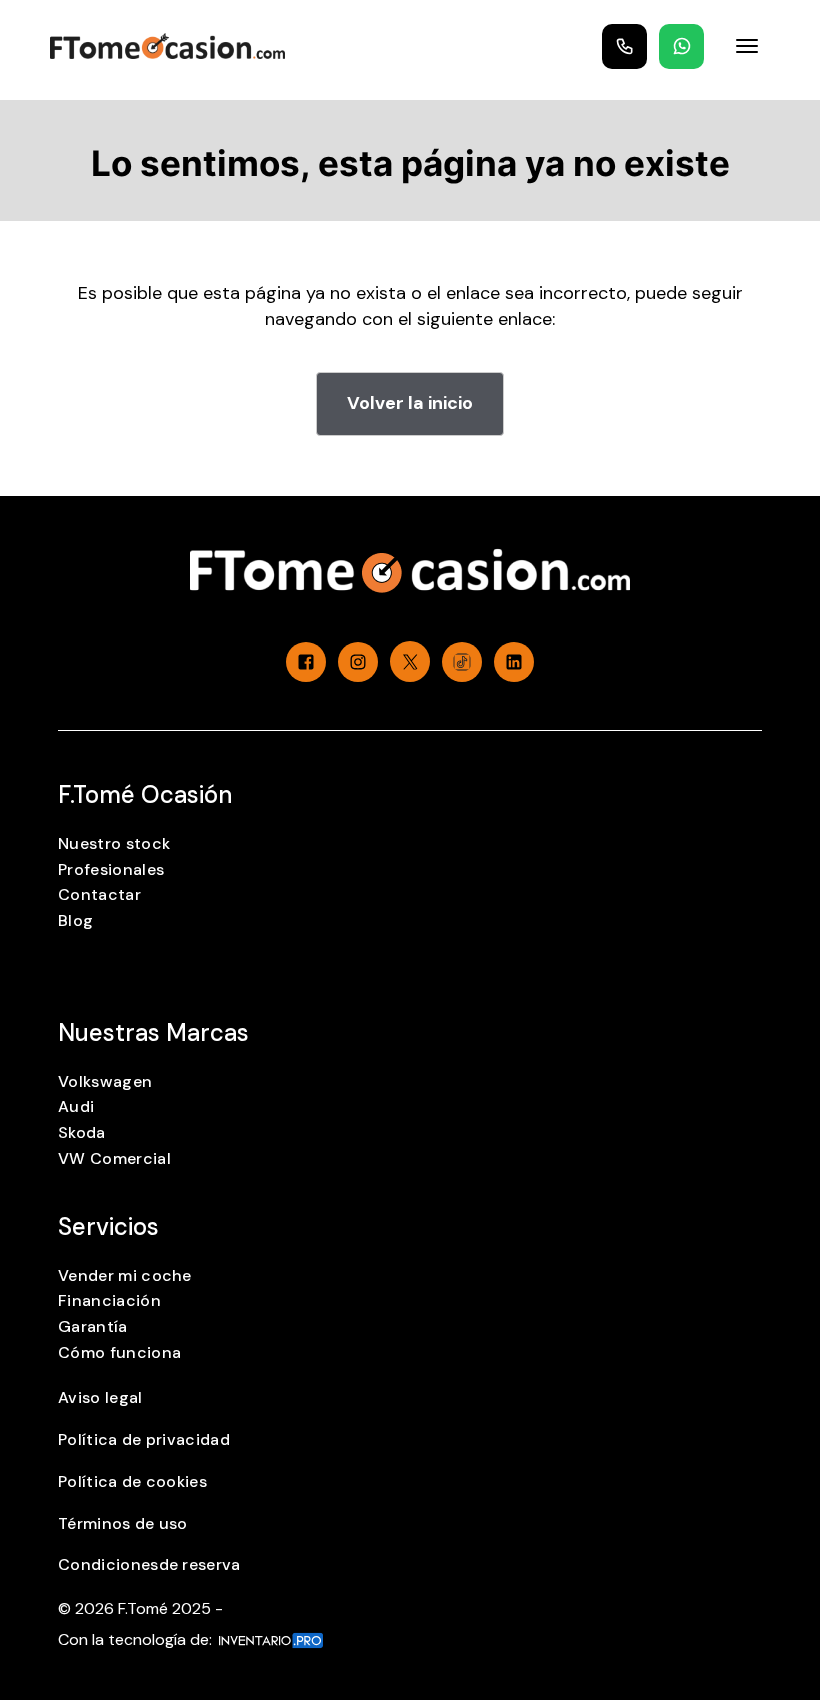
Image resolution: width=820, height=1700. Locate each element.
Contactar (99, 894)
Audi (76, 1106)
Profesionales (111, 869)
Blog (75, 920)
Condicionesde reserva (149, 1564)
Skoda (82, 1132)
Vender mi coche (125, 1275)
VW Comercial (114, 1158)
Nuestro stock (114, 843)
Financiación (109, 1300)
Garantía (93, 1326)
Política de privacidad (144, 1439)
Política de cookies (132, 1481)
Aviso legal (100, 1397)
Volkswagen (105, 1081)
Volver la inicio (410, 403)
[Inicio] (167, 46)
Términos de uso (123, 1523)
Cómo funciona (119, 1352)
